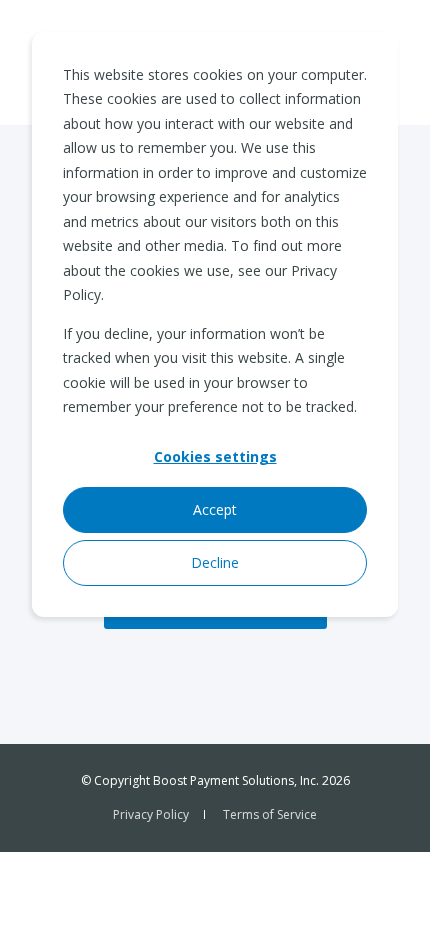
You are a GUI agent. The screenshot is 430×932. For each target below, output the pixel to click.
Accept (215, 509)
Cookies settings (215, 456)
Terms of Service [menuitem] (270, 814)
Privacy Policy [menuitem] (151, 814)
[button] (390, 892)
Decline (215, 562)
